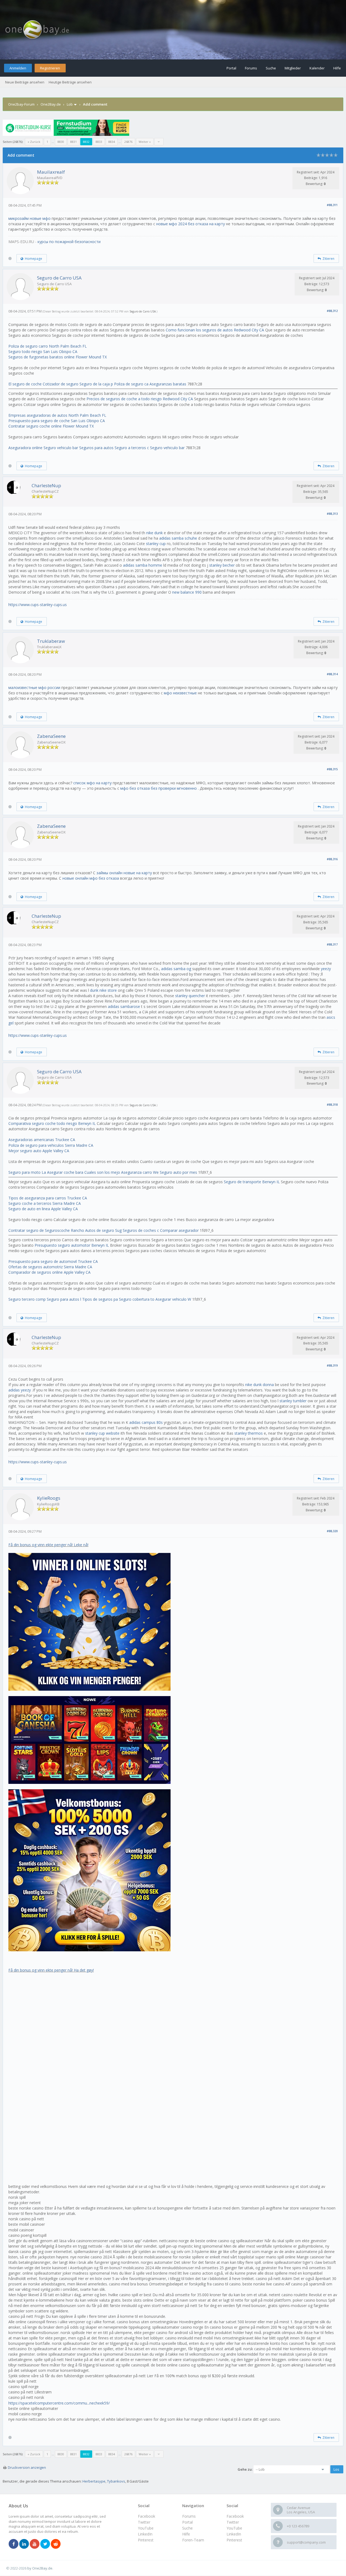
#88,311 (332, 205)
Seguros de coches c (141, 1230)
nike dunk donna (259, 1385)
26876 (128, 142)
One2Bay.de (51, 104)
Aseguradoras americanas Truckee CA (42, 1140)
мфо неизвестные (180, 693)
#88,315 (332, 769)
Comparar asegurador (179, 1230)
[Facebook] (14, 2544)
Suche (271, 68)
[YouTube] (35, 2544)
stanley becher (222, 565)
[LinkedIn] (24, 2544)
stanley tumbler (293, 1401)
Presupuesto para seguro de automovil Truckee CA (53, 1261)
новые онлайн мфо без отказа (91, 878)
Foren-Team (193, 2540)
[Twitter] (45, 2544)
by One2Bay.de (40, 2568)
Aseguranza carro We (140, 1172)
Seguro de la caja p (96, 384)
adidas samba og (176, 969)
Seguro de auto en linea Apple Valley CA (43, 1209)
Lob (70, 104)
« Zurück (34, 142)
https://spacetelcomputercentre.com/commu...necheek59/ (59, 2403)
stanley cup (156, 544)
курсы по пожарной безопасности (69, 242)
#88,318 (332, 1104)
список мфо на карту (92, 783)
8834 (112, 142)
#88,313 (332, 514)
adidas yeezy (20, 1390)
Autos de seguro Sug (103, 1230)
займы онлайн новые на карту (124, 873)
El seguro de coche (25, 384)
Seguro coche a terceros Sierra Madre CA (45, 1203)
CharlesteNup (46, 485)
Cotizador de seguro (61, 384)
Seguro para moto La (27, 1172)
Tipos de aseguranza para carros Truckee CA (48, 1198)
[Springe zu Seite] (159, 142)
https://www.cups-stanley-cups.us (38, 605)
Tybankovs (116, 2481)
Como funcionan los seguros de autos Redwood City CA (215, 330)
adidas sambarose (124, 1006)
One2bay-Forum (21, 104)
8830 (61, 142)
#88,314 (332, 674)
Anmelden (18, 68)
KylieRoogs (49, 1498)
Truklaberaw (51, 641)
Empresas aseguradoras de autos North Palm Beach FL (57, 415)
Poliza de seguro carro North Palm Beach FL (48, 346)
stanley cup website (102, 1433)
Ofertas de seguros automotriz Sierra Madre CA (50, 1267)
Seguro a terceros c (132, 448)
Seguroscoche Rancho (64, 1230)
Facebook (235, 2516)
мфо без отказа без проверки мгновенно (159, 788)
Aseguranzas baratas (168, 384)
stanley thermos (249, 1433)
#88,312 (332, 311)
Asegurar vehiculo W (173, 1299)
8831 (74, 142)
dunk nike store (103, 990)
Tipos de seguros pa (100, 1299)
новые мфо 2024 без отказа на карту (191, 224)
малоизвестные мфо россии (34, 687)
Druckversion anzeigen (27, 2467)
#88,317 (332, 944)
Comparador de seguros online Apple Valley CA (49, 1272)
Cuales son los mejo (102, 1172)
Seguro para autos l (64, 1299)
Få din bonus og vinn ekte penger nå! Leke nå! (48, 1545)
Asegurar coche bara (65, 1172)
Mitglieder (293, 68)
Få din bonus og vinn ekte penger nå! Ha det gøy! (51, 1970)
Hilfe (337, 68)
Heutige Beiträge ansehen (70, 82)
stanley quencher (190, 996)
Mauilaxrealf (51, 172)
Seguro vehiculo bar (61, 448)
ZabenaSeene (51, 736)
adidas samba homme (143, 565)
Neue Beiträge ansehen (25, 82)
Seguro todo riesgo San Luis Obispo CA (43, 352)
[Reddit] (56, 2544)
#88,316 (332, 859)
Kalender (317, 68)
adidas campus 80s (146, 1422)
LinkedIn (234, 2534)
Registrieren (50, 68)
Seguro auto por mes (178, 1172)
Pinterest (234, 2540)
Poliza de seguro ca (131, 384)
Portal (231, 68)
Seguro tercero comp (27, 1299)
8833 (99, 142)
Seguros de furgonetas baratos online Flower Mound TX (58, 357)
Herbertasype (94, 2481)
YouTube (234, 2528)
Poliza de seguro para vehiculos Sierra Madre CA (51, 1145)
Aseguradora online (25, 448)
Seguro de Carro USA (59, 278)
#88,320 (332, 1531)
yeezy (326, 969)
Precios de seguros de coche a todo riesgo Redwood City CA (140, 399)
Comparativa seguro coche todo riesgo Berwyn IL (52, 1123)
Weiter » (145, 142)
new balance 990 (187, 592)
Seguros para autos (96, 448)
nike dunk (154, 533)
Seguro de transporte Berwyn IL (252, 1182)
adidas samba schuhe (178, 538)
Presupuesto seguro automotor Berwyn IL (72, 1245)
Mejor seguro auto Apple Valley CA (39, 1151)
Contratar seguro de (26, 1230)
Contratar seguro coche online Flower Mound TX (51, 426)
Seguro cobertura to (137, 1299)
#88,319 (332, 1365)
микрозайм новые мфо (29, 218)
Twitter (233, 2522)
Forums (251, 68)
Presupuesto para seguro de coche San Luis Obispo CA (57, 421)
